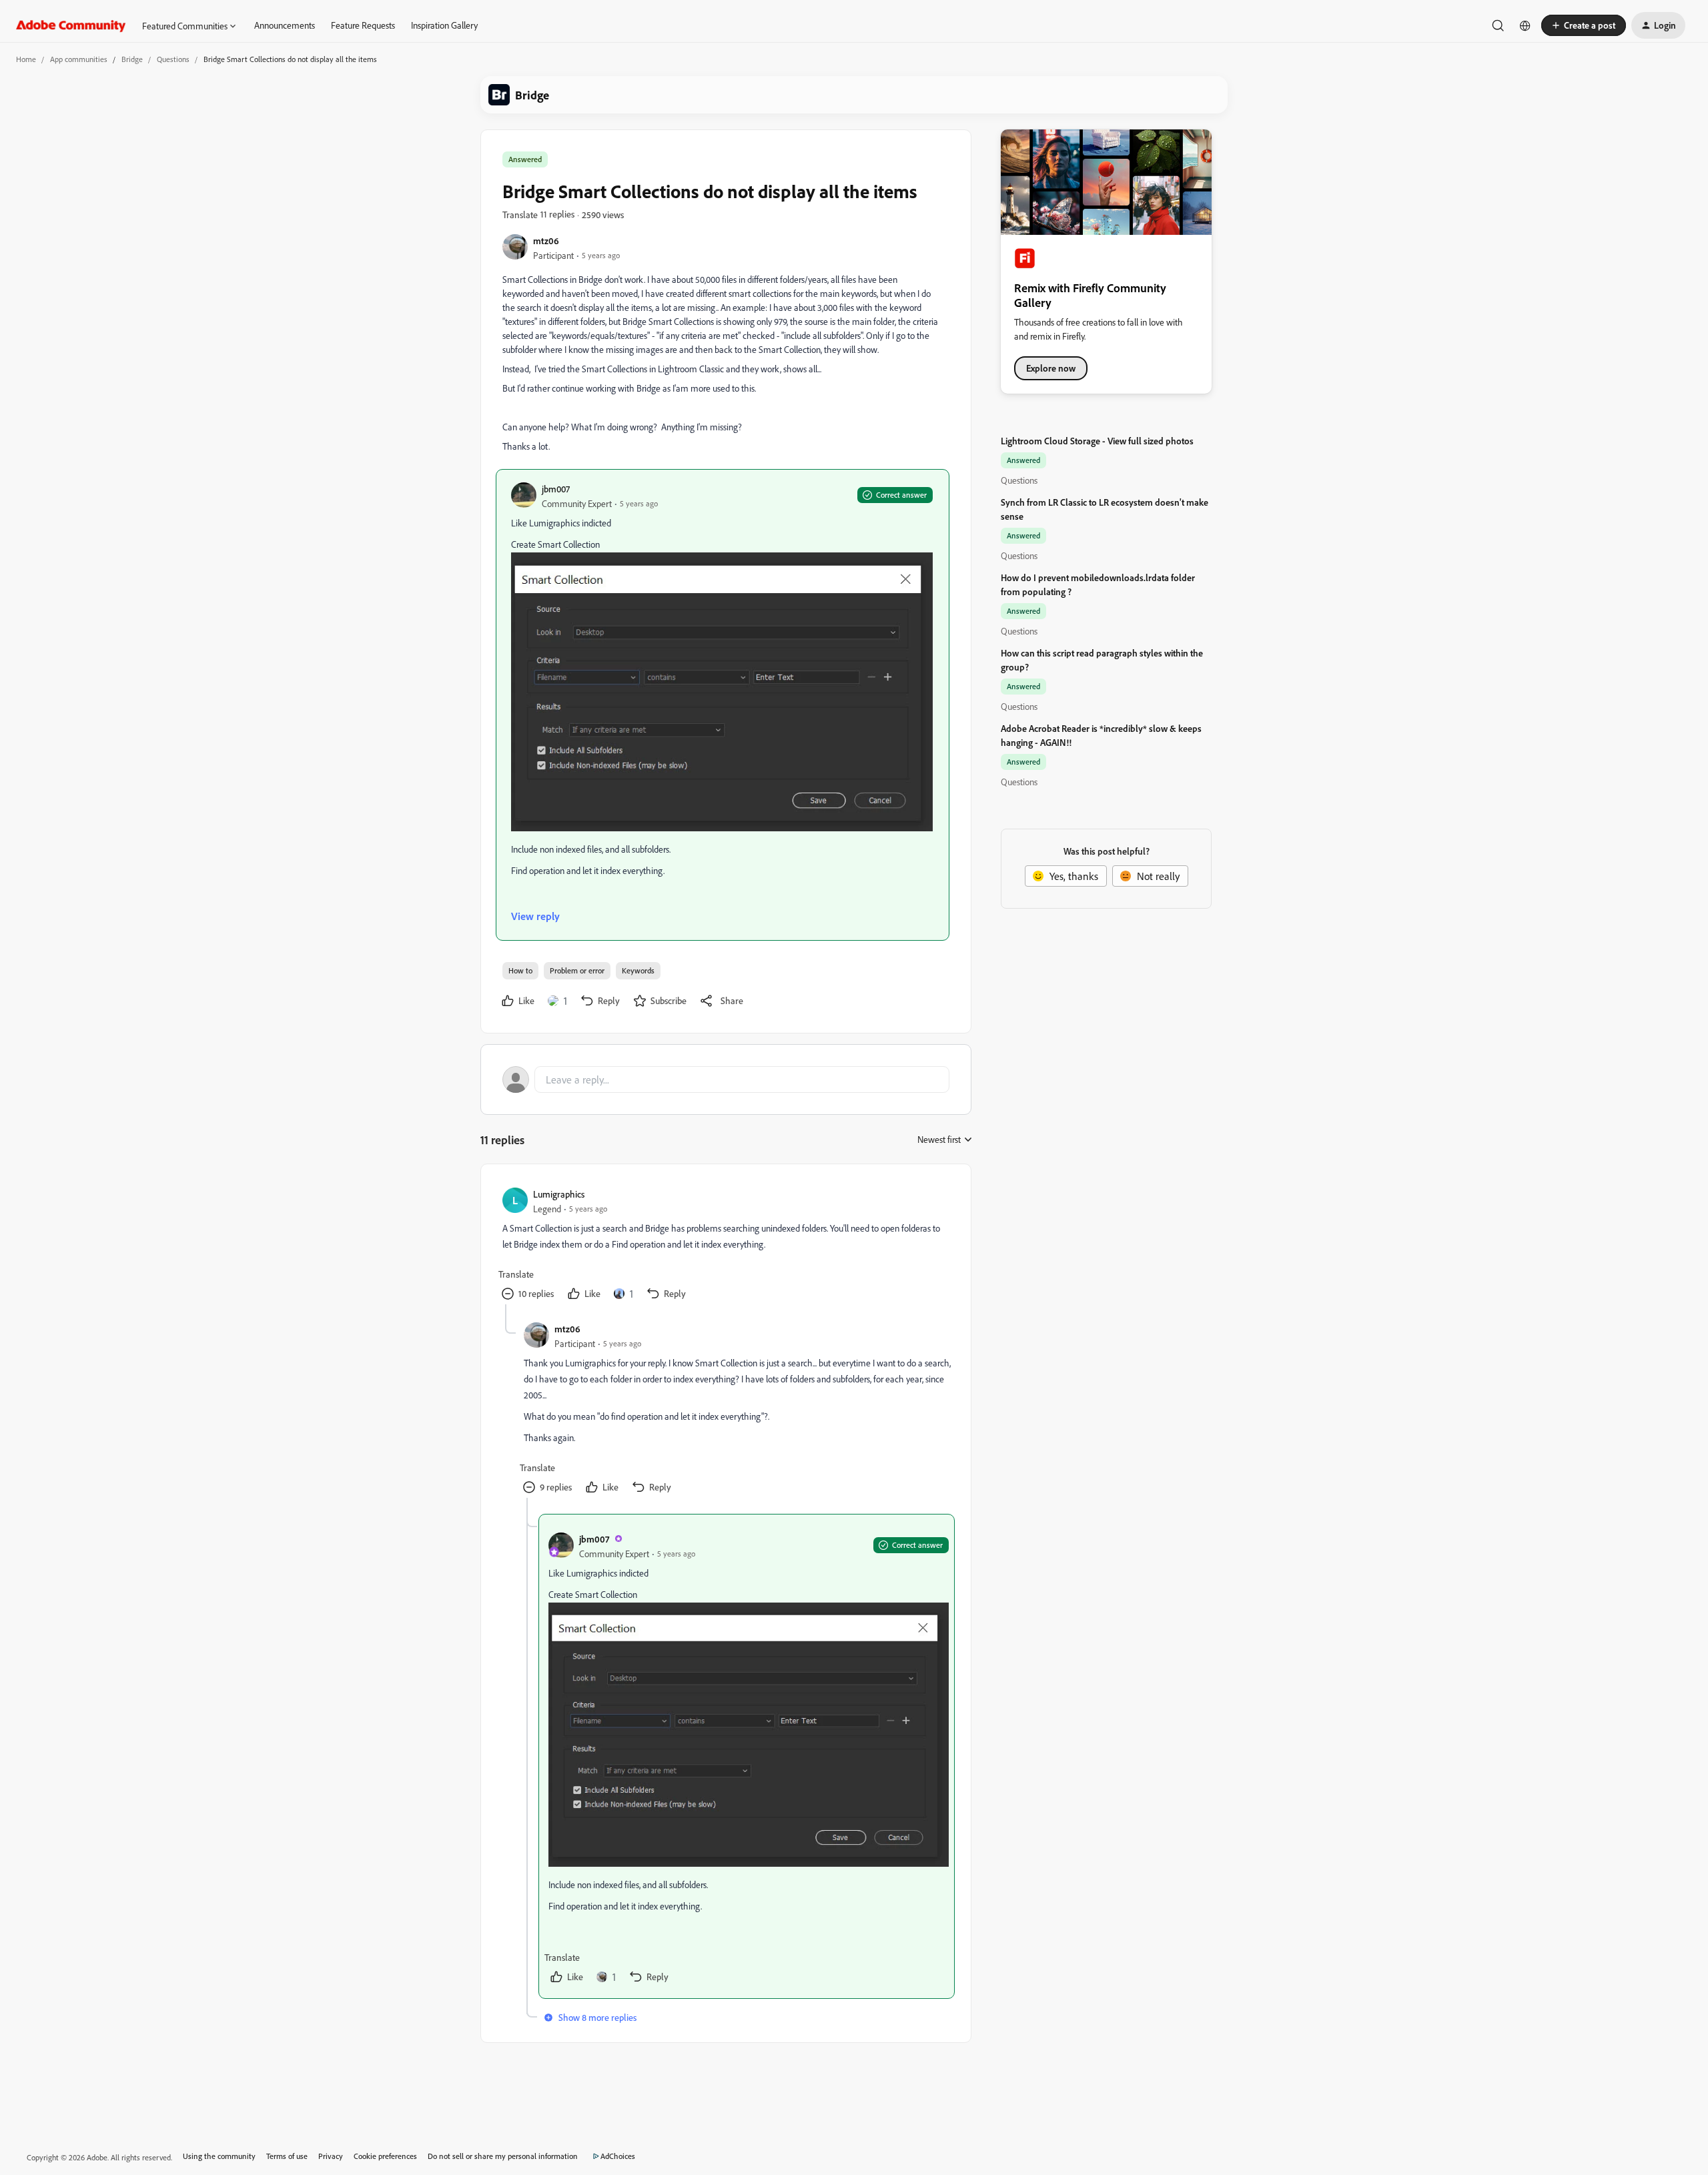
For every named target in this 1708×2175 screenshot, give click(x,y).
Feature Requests (363, 25)
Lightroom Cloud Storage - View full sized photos (1097, 441)
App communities (79, 59)
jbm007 (556, 489)
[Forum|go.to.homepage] (71, 25)
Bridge (132, 59)
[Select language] (1525, 25)
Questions (173, 59)
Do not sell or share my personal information (503, 2156)
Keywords (638, 970)
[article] (725, 1245)
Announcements (285, 25)
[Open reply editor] (726, 1079)
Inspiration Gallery (444, 25)
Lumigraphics (559, 1194)
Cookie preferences (385, 2156)
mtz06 (546, 241)
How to (520, 970)
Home (26, 59)
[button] (1584, 25)
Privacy (331, 2156)
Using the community (219, 2156)
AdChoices (618, 2156)
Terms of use (287, 2156)
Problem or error (577, 970)
